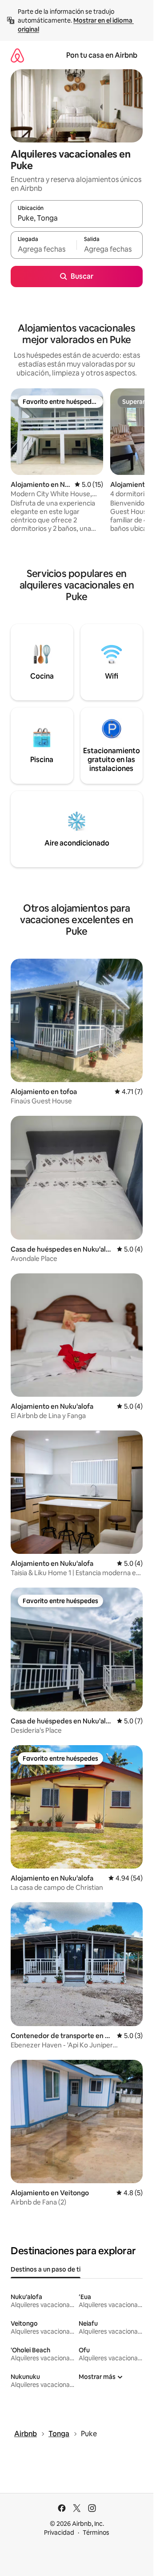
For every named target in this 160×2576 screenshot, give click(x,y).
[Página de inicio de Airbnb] (17, 55)
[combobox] (77, 218)
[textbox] (44, 249)
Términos (96, 2533)
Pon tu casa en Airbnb (102, 55)
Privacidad (59, 2533)
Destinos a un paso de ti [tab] (46, 2269)
